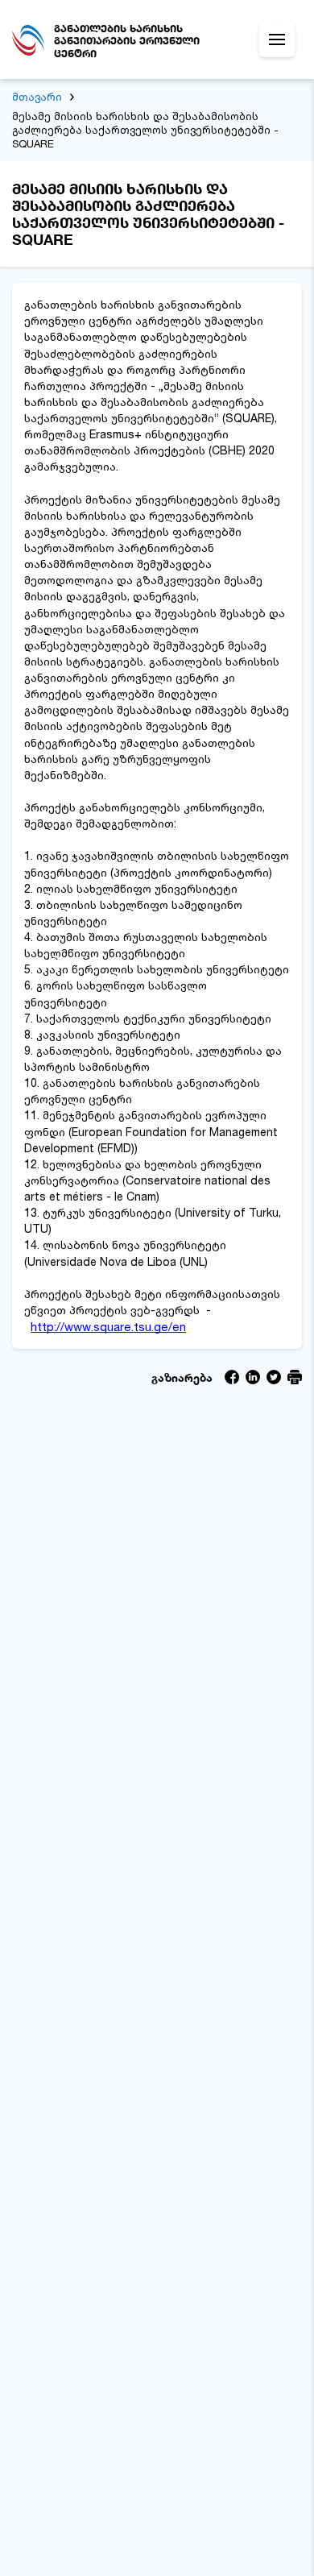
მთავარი (37, 97)
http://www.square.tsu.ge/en (108, 1327)
